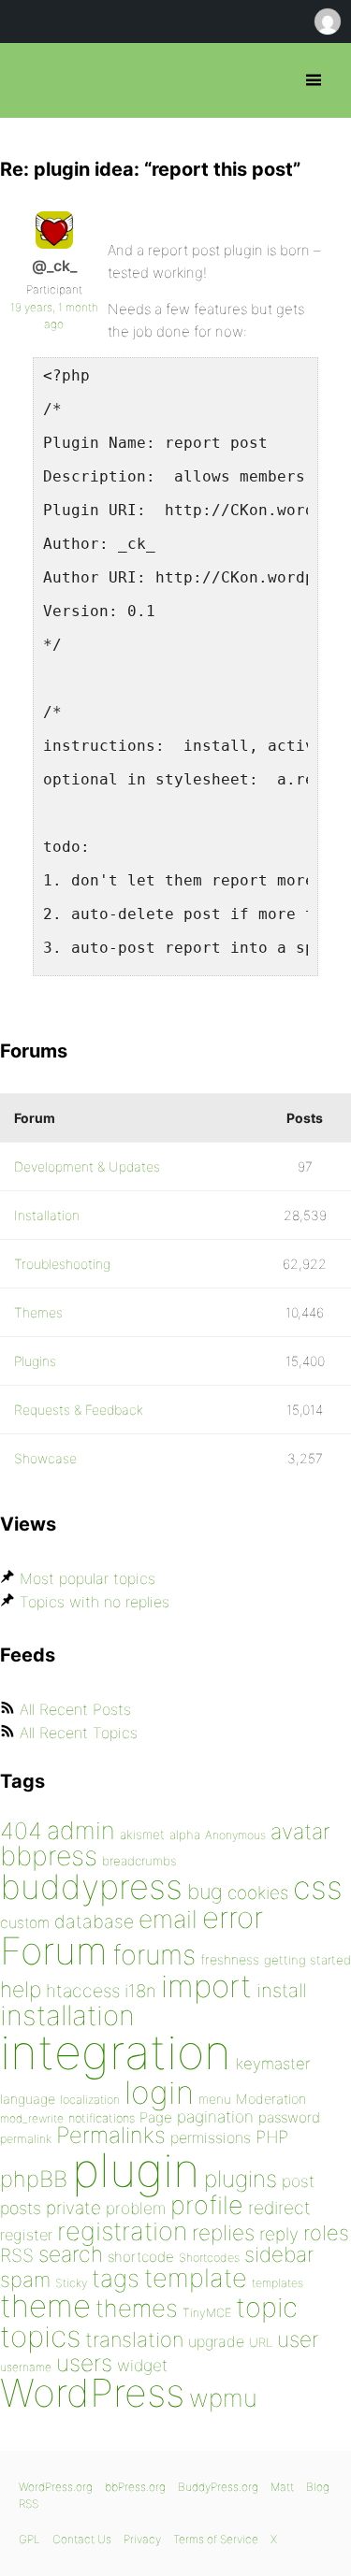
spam (25, 2280)
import (206, 1986)
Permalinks (111, 2135)
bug (205, 1892)
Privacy (142, 2539)
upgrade (216, 2341)
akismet (142, 1835)
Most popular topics (88, 1578)
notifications (102, 2118)
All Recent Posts (75, 1709)
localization (90, 2100)
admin (81, 1830)
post (298, 2181)
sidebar (279, 2254)
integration (116, 2052)
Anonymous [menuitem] (327, 22)
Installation (47, 1215)
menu (215, 2099)
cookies (258, 1893)
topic (267, 2307)
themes (137, 2308)
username (26, 2367)
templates (278, 2283)
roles (326, 2233)
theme (45, 2306)
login (159, 2092)
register (26, 2235)
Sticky (71, 2283)
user (298, 2339)
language (28, 2099)
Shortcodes (209, 2258)
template (196, 2278)
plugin (136, 2170)
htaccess (83, 1991)
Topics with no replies (95, 1602)
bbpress (49, 1856)
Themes (38, 1312)
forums (154, 1955)
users (84, 2363)
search (71, 2254)
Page (156, 2117)
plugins (241, 2179)
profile (207, 2205)
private (73, 2208)
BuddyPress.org (218, 2487)
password (289, 2117)
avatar (300, 1832)
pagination (215, 2116)
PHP (272, 2137)
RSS (17, 2255)
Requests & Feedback (79, 1410)
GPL (29, 2539)
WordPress (92, 2393)
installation (67, 2015)
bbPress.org (30, 80)
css (318, 1887)
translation (134, 2339)
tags (116, 2278)
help (21, 1990)
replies (223, 2232)
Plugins (35, 1361)
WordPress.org (56, 2487)
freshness (230, 1959)
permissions (211, 2137)
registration (122, 2231)
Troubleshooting (62, 1264)
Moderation (271, 2099)
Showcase (45, 1458)
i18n (140, 1991)
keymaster (273, 2064)
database (94, 1921)
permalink (26, 2139)
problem (136, 2208)
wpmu (223, 2398)
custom (25, 1923)
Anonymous (235, 1835)
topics (40, 2337)
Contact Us (82, 2539)
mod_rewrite (32, 2118)
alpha (185, 1835)
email (168, 1919)
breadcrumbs (139, 1861)
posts (21, 2208)
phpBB (34, 2179)
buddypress (91, 1887)
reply (279, 2234)
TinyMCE (207, 2313)
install (281, 1990)
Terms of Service (216, 2539)
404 (21, 1831)
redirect (279, 2208)
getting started (307, 1960)
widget (142, 2365)
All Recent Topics (79, 1733)
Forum (54, 1951)
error (233, 1918)
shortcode (141, 2257)
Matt (282, 2487)
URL (261, 2342)
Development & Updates (87, 1166)
